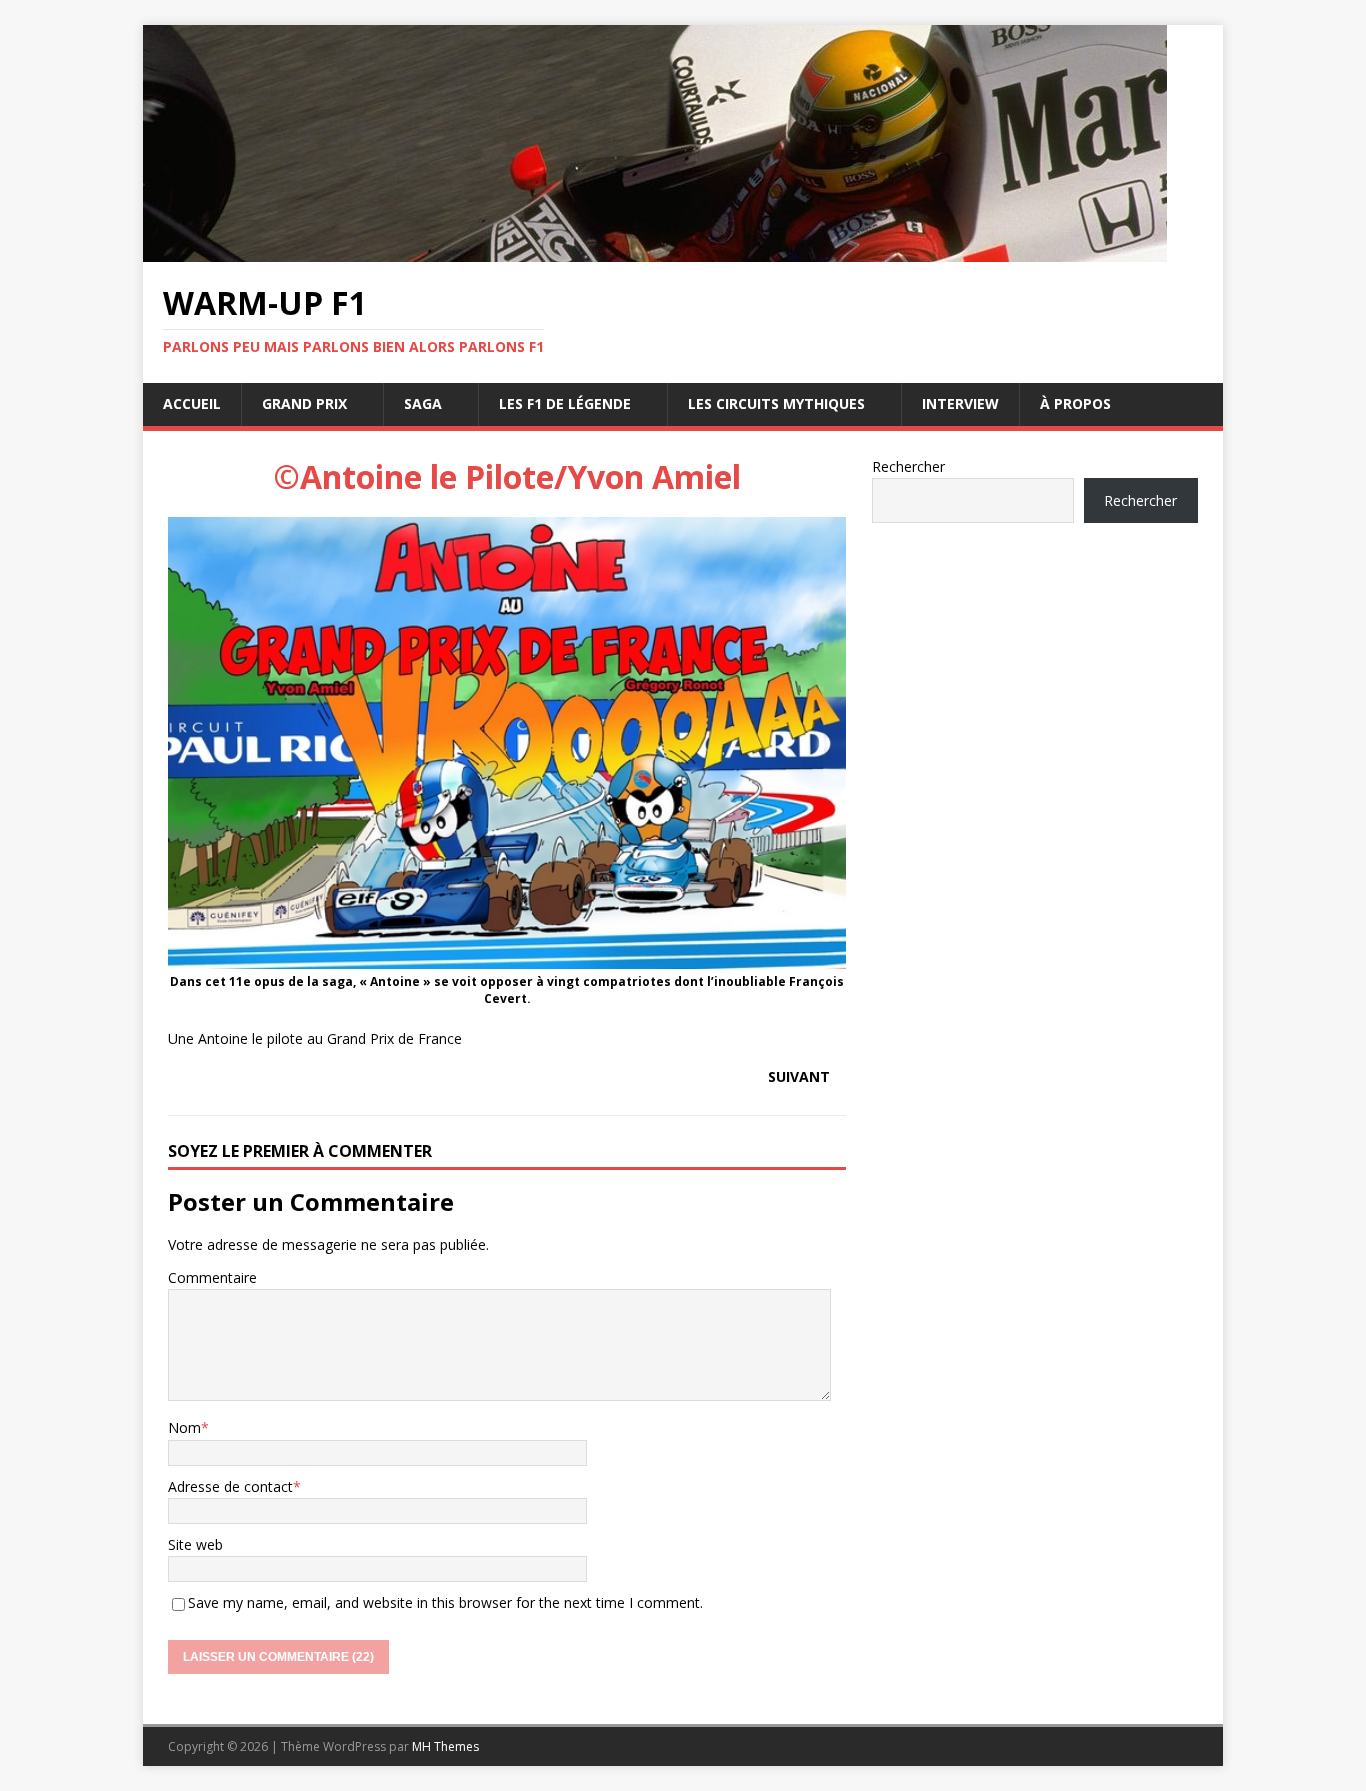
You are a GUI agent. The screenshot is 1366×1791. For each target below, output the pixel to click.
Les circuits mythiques (776, 403)
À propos (1075, 403)
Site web (195, 1544)
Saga (423, 403)
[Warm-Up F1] (655, 250)
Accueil (192, 403)
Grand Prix (304, 403)
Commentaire (212, 1277)
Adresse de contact (230, 1486)
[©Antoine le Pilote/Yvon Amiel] (507, 957)
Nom (184, 1427)
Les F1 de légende (565, 403)
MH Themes (445, 1746)
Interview (960, 403)
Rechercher (908, 466)
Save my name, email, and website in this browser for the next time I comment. (445, 1602)
